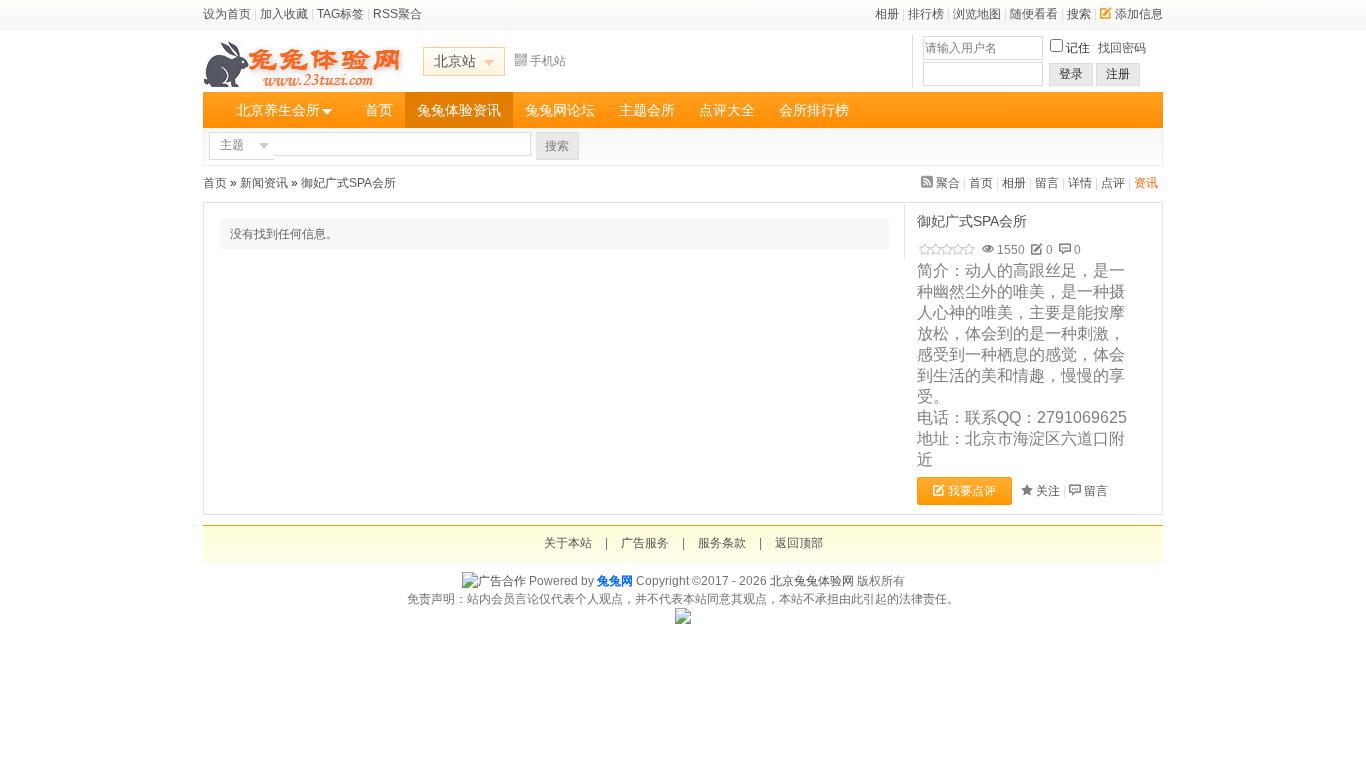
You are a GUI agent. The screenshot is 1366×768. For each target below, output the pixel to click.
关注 (1048, 491)
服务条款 (722, 543)
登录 (1071, 74)
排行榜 (926, 14)
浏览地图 (977, 14)
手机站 (548, 61)
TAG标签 (340, 14)
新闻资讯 (264, 183)
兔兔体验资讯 (459, 110)
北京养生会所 (278, 110)
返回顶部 (799, 543)
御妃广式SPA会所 (350, 183)
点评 (1113, 183)
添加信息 (1139, 14)
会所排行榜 (814, 110)
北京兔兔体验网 (812, 581)
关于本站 (568, 543)
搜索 (1079, 14)
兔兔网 (615, 581)
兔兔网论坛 (560, 110)
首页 (379, 110)
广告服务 (645, 543)
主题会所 (647, 110)
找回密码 (1122, 48)
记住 (1078, 48)
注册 (1118, 74)
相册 (887, 14)
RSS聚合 (397, 14)
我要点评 (972, 491)
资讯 (1146, 183)
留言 (1047, 183)
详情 (1080, 183)
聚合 (948, 183)
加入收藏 (284, 14)
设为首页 (227, 14)
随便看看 (1034, 14)
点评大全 (727, 110)
